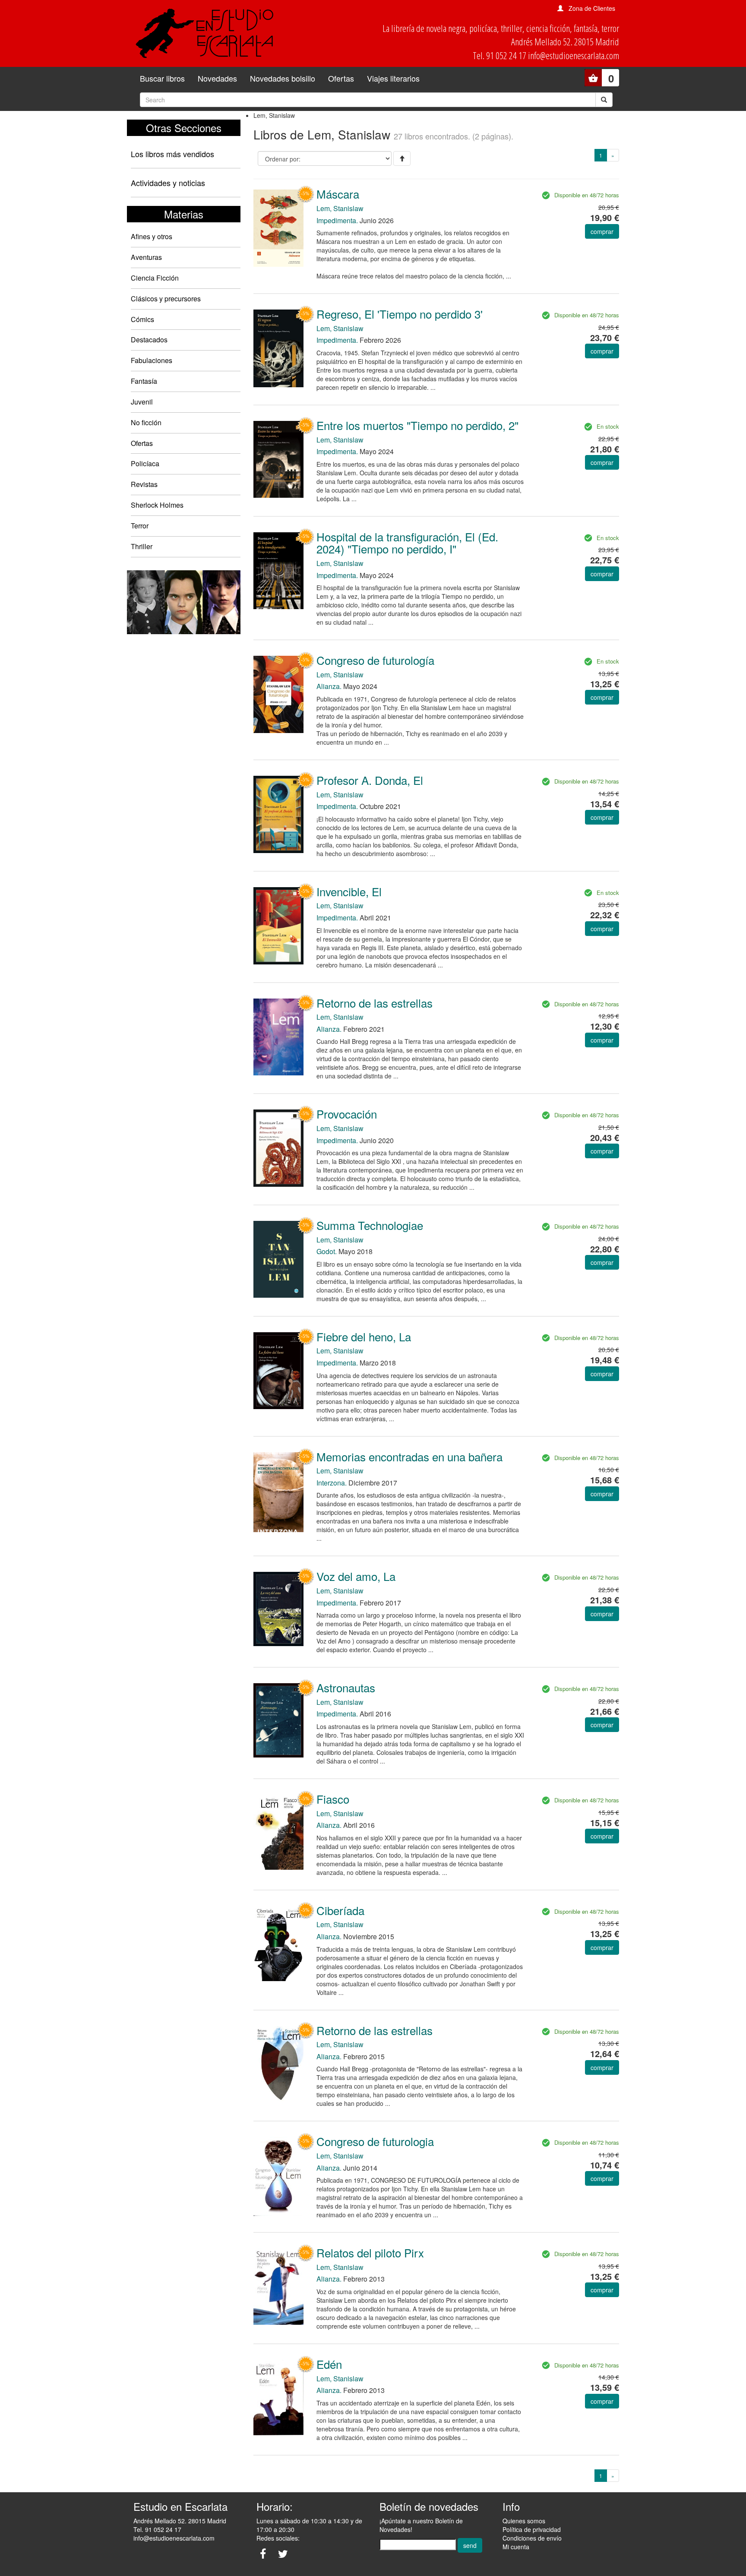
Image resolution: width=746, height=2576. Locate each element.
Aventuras (146, 257)
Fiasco (333, 1799)
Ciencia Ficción (155, 278)
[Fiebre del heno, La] (278, 1370)
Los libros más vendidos (172, 154)
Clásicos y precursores (166, 299)
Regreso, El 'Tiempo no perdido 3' (400, 314)
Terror (140, 526)
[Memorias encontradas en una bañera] (278, 1491)
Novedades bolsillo (283, 78)
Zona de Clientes (592, 8)
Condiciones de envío (532, 2538)
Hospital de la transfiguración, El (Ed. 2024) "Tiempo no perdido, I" (407, 543)
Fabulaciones (152, 360)
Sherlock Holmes (157, 505)
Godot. (327, 1251)
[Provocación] (278, 1147)
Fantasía (144, 381)
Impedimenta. (337, 220)
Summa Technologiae (370, 1225)
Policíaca (145, 463)
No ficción (146, 422)
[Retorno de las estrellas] (278, 1036)
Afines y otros (152, 236)
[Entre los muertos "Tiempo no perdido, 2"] (278, 458)
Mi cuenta (516, 2547)
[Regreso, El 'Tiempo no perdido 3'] (278, 348)
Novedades (217, 78)
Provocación (347, 1114)
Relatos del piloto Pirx (370, 2252)
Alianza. (329, 686)
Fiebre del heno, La (364, 1336)
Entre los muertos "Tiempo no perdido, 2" (417, 425)
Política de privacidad (532, 2529)
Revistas (144, 484)
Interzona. (332, 1483)
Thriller (142, 546)
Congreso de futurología (375, 660)
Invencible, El (349, 891)
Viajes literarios (393, 78)
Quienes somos (524, 2521)
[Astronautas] (278, 1719)
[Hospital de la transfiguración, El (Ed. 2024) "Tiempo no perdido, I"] (278, 570)
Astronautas (346, 1687)
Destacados (149, 340)
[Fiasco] (278, 1831)
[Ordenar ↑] (402, 158)
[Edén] (278, 2397)
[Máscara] (278, 227)
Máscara (338, 194)
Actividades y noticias (168, 183)
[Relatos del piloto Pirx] (278, 2286)
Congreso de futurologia (375, 2141)
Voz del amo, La (356, 1576)
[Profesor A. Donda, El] (278, 814)
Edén (329, 2364)
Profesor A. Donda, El (370, 780)
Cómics (142, 319)
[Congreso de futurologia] (278, 2176)
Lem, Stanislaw (340, 208)
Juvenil (142, 402)
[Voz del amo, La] (278, 1608)
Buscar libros (162, 78)
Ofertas (341, 78)
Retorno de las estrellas (375, 1003)
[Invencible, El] (278, 925)
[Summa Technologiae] (278, 1258)
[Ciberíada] (278, 1943)
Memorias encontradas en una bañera (409, 1456)
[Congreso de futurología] (278, 694)
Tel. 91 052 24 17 (157, 2529)
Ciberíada (340, 1910)
